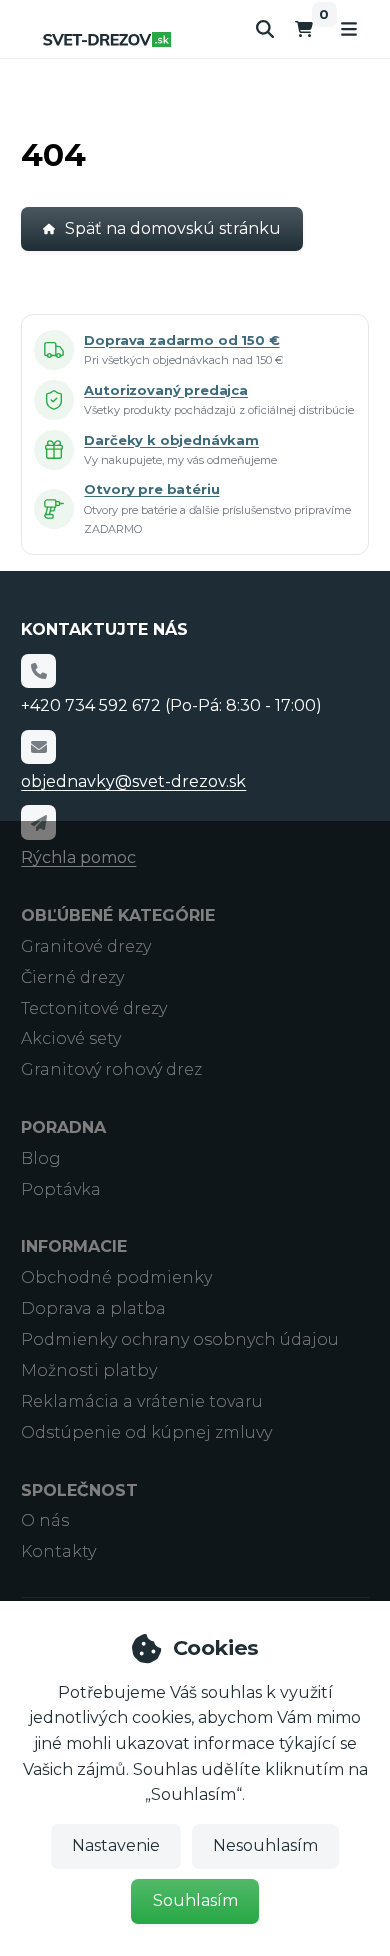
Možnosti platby (89, 1370)
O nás (45, 1520)
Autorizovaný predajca (166, 390)
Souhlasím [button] (195, 1900)
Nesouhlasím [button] (265, 1845)
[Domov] (107, 39)
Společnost (79, 1490)
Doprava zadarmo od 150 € (181, 340)
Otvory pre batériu (151, 489)
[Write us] (38, 822)
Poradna (63, 1127)
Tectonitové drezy (94, 1008)
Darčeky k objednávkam (171, 440)
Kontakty (58, 1551)
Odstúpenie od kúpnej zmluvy (146, 1432)
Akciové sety (71, 1038)
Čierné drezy (72, 977)
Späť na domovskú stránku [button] (173, 228)
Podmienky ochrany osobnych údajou (180, 1339)
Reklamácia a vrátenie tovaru (142, 1401)
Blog (41, 1158)
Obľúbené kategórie (118, 915)
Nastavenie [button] (116, 1845)
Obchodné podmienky (116, 1277)
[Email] (38, 747)
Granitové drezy (86, 946)
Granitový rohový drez (111, 1069)
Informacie (74, 1246)
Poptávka (61, 1189)
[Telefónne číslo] (38, 671)
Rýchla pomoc (78, 857)
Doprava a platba (93, 1308)
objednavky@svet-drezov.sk (133, 781)
